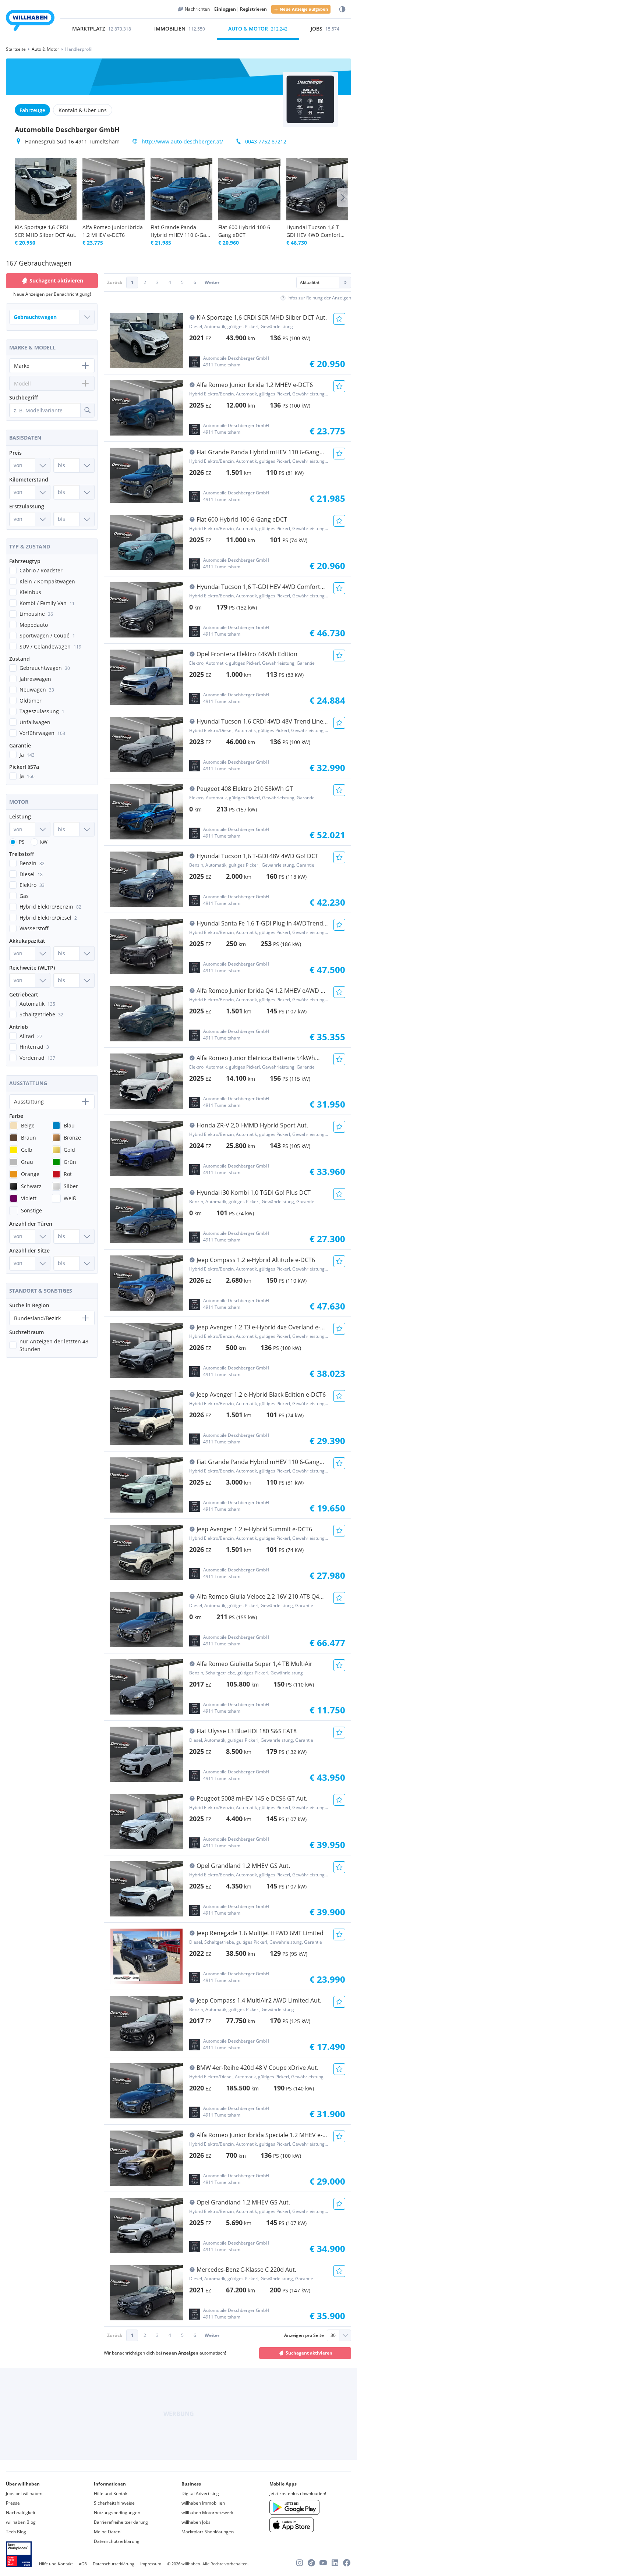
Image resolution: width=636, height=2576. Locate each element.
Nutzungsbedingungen (117, 2513)
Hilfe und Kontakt (111, 2493)
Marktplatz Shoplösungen (208, 2532)
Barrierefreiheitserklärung (121, 2522)
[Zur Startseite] (30, 22)
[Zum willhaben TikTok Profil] (311, 2563)
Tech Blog (16, 2532)
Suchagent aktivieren (309, 2353)
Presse (13, 2503)
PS (22, 842)
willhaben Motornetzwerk (207, 2513)
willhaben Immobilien (203, 2503)
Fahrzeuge (32, 110)
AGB (83, 2564)
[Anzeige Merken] (339, 319)
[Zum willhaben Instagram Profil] (300, 2563)
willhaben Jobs (196, 2522)
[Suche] (87, 410)
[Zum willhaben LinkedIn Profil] (335, 2563)
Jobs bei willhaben (24, 2493)
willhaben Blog (21, 2522)
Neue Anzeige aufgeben (304, 9)
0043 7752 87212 (266, 141)
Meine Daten (107, 2532)
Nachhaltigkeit (21, 2513)
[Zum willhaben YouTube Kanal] (323, 2563)
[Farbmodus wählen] (342, 9)
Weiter (212, 282)
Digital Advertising (200, 2493)
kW (44, 842)
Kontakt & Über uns (83, 110)
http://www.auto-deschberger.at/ (182, 141)
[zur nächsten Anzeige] (343, 198)
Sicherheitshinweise (114, 2503)
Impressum (151, 2564)
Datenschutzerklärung (117, 2541)
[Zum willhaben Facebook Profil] (347, 2563)
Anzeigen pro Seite (304, 2335)
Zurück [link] (115, 282)
